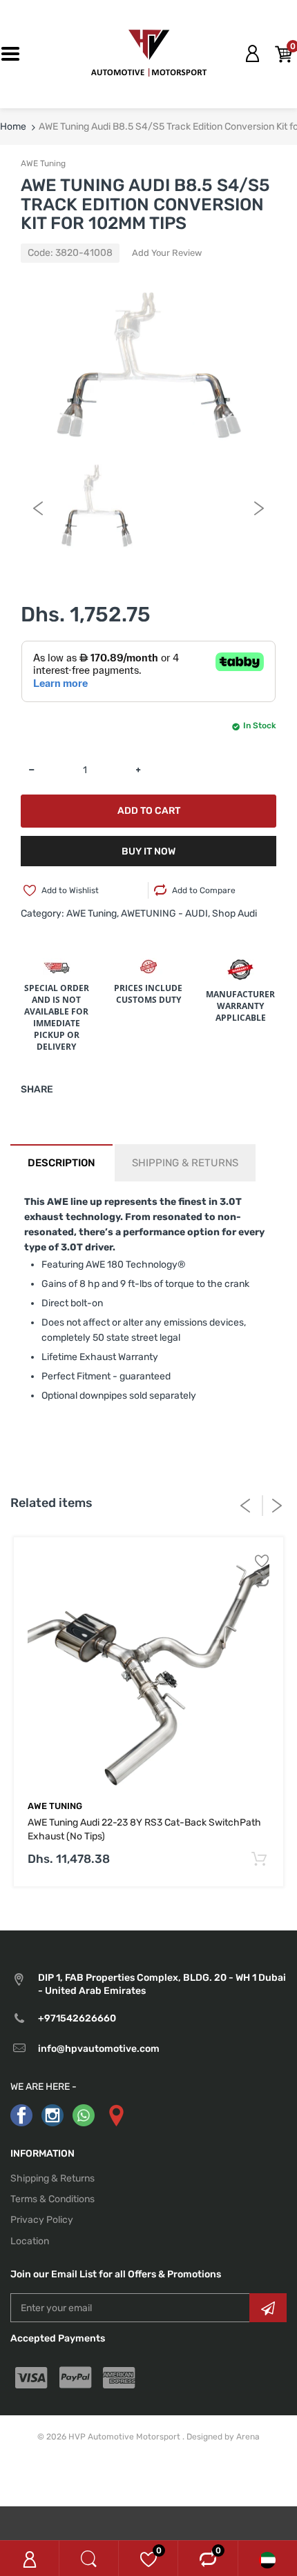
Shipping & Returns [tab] (185, 1163)
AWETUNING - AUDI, (165, 913)
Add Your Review (167, 253)
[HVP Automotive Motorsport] (149, 53)
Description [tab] (61, 1163)
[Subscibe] (268, 2308)
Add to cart (149, 811)
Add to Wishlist (70, 890)
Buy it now (148, 851)
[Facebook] (21, 2115)
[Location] (116, 2115)
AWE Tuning (43, 163)
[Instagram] (52, 2115)
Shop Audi (234, 913)
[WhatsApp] (84, 2115)
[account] (252, 54)
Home (13, 127)
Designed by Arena (223, 2437)
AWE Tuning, (93, 913)
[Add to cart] (259, 1860)
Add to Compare (204, 890)
